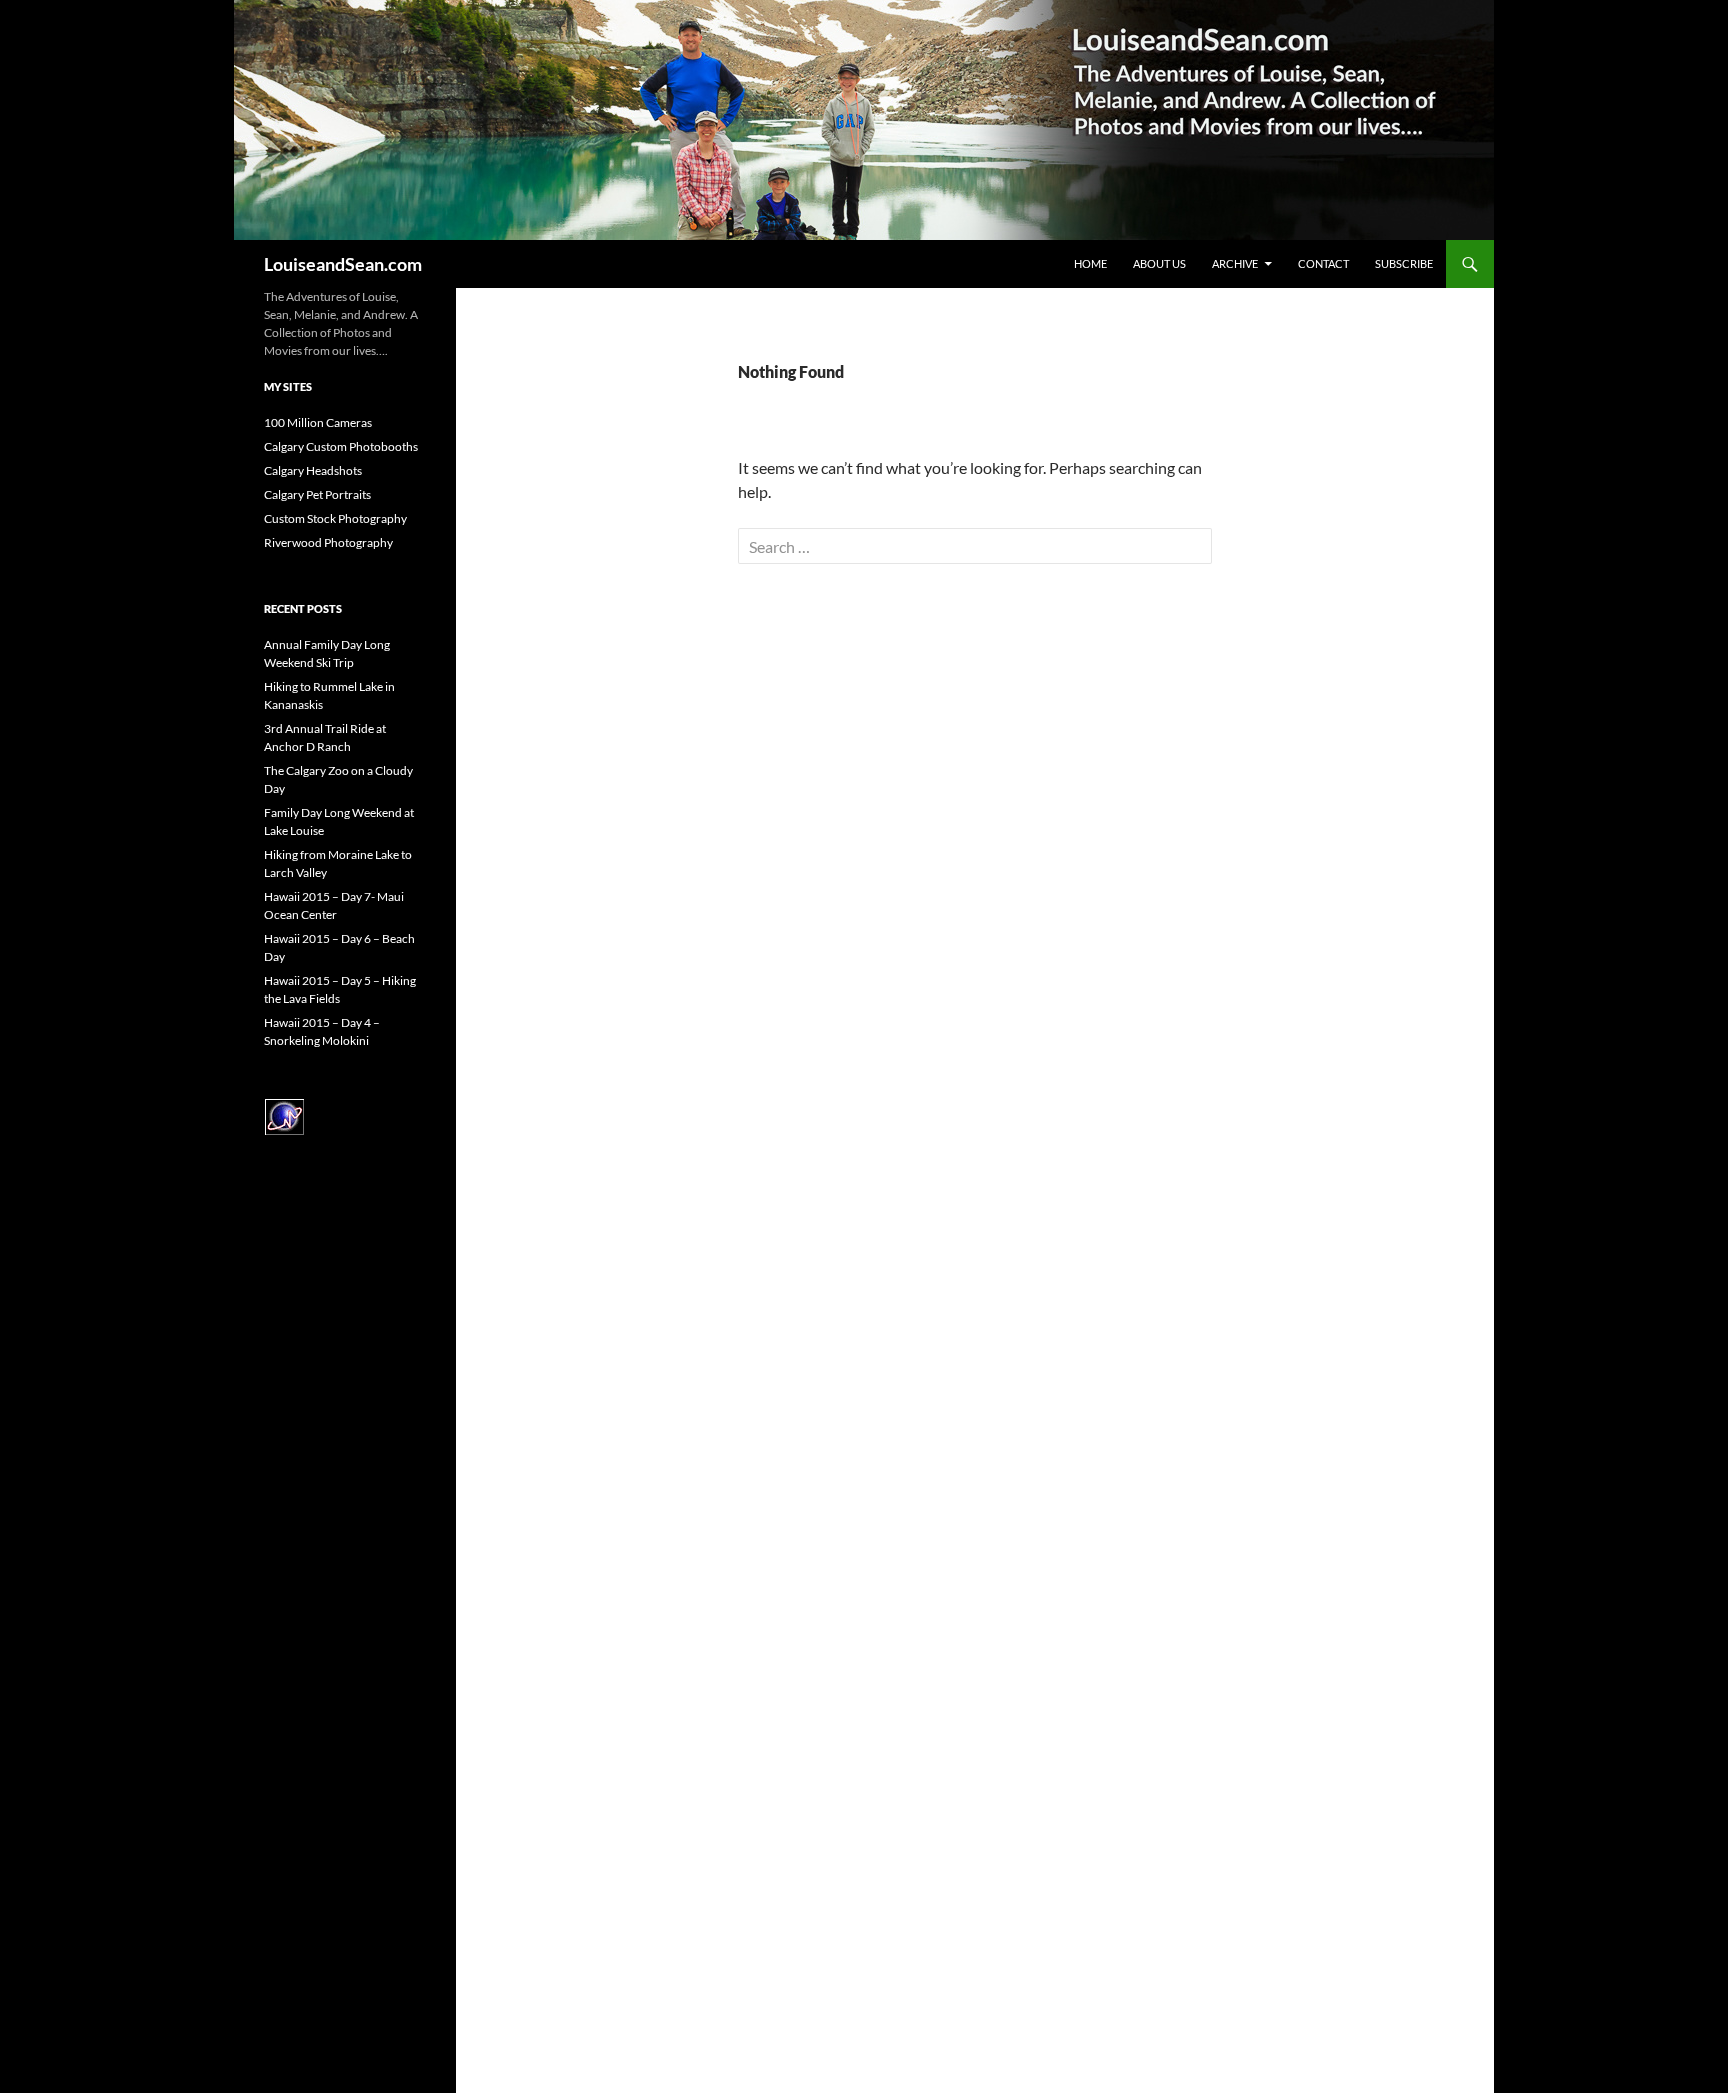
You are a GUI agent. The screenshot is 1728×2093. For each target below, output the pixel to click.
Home (1090, 263)
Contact (1323, 263)
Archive (1235, 263)
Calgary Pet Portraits (317, 494)
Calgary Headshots (313, 470)
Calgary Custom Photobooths (341, 446)
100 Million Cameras (318, 422)
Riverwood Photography (328, 542)
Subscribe (1404, 263)
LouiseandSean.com (343, 264)
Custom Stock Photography (335, 518)
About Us (1159, 263)
